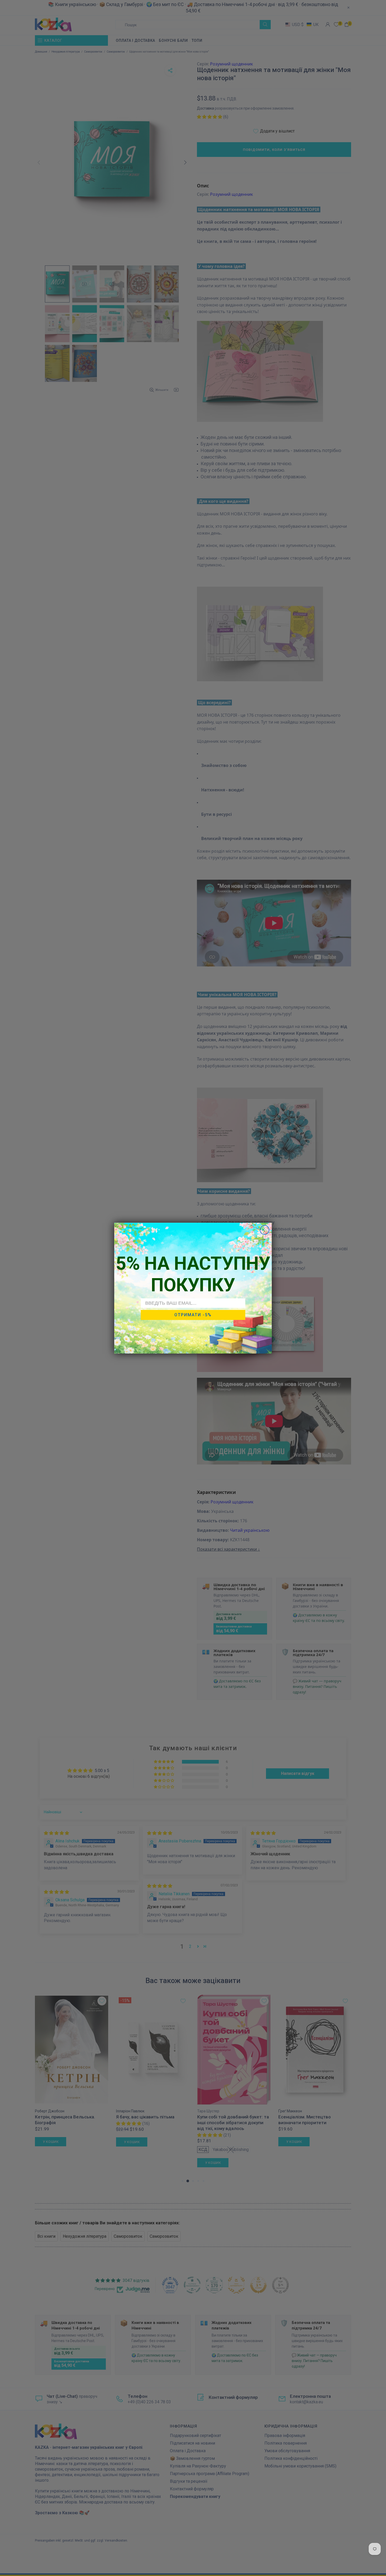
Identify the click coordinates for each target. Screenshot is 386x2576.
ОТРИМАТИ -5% (193, 1315)
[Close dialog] (265, 1230)
